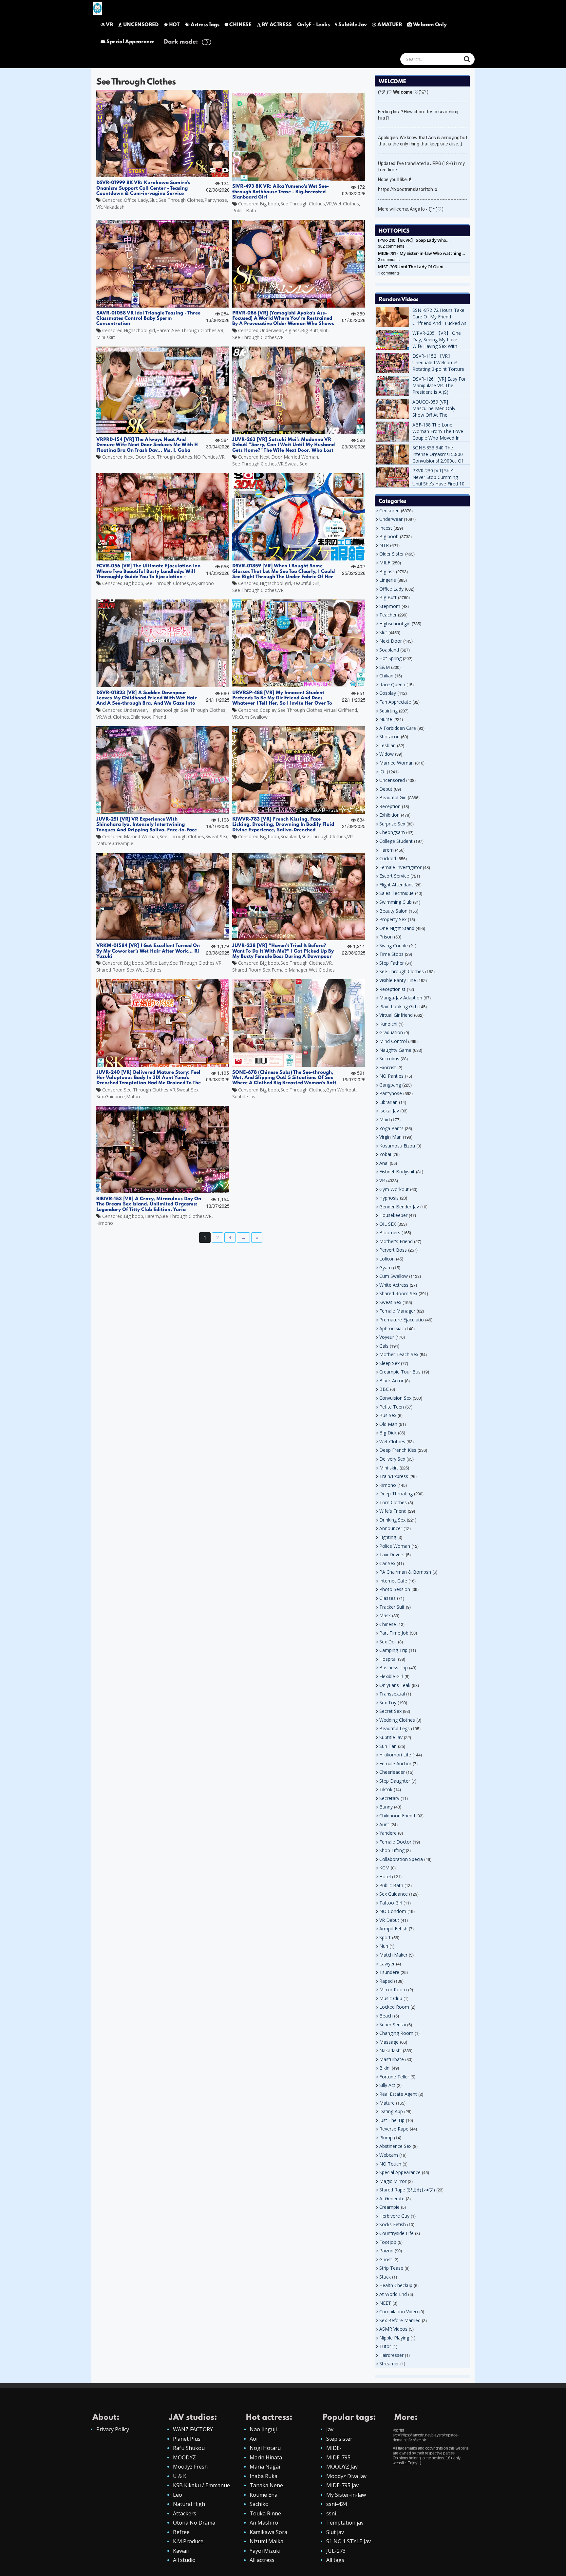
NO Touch (390, 2164)
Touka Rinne (265, 2513)
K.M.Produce (188, 2541)
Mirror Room (393, 1989)
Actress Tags (205, 25)
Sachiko (259, 2504)
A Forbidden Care (398, 728)
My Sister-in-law (346, 2495)
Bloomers (390, 1232)
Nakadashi (114, 207)
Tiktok (386, 1789)
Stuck (385, 2277)
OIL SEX (388, 1224)
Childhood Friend (148, 717)
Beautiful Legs (395, 1728)
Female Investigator (400, 867)
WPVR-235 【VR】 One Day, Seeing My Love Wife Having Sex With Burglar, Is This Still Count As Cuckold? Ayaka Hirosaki (440, 349)
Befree (181, 2532)
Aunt (384, 1824)
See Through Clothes (181, 200)
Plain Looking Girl (398, 1006)
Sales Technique (396, 893)
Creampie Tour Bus (400, 1372)
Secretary (389, 1798)
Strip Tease (391, 2268)
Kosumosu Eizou (397, 1146)
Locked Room (394, 2007)
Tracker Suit (392, 1607)
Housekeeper (393, 1215)
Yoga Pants (391, 1128)
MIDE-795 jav (342, 2485)
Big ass (292, 330)
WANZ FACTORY (193, 2429)
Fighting (388, 1537)
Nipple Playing (394, 2338)
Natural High (189, 2504)
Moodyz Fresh (190, 2467)
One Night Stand (397, 928)
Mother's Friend (396, 1241)
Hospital (388, 1659)
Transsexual (392, 1694)
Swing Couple (394, 946)
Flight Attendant (396, 885)
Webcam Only (430, 25)
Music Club (391, 1998)
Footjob (388, 2242)
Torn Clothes (393, 1502)
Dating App (391, 2111)
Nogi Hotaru (265, 2448)
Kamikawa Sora (268, 2532)
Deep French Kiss (398, 1450)
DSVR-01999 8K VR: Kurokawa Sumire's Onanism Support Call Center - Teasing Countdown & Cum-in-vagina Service (143, 188)
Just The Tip (392, 2120)
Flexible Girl (391, 1676)
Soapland (290, 836)
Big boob (269, 204)
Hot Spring (390, 658)
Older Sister (392, 554)
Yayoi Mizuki (265, 2551)
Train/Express (394, 1476)
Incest (386, 528)
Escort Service (394, 876)
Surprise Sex (392, 824)
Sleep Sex (389, 1363)
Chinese (388, 1624)
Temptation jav (345, 2523)
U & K (180, 2476)
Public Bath (244, 210)
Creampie (123, 843)
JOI (382, 772)
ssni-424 (337, 2504)
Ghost (386, 2259)
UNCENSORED (141, 25)
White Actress (394, 1285)
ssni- (332, 2513)
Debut (386, 789)
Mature (104, 843)
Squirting (388, 711)
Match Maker (393, 1955)
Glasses (387, 1598)
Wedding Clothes (397, 1720)
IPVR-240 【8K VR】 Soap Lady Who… (414, 240)
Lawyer (387, 1964)
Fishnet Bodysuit (397, 1172)
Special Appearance (131, 42)
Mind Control (393, 1041)
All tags (335, 2560)
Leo (178, 2495)
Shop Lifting (392, 1850)
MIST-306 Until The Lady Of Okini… (412, 267)
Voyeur (387, 1337)
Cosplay (268, 710)
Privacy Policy (113, 2429)
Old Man (388, 1424)
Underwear (271, 330)
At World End (393, 2294)
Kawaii (181, 2551)
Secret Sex (390, 1711)
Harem (163, 330)
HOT (174, 25)
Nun (384, 1946)
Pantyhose (216, 200)
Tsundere (389, 1972)
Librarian (388, 1102)
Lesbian (387, 745)
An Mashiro (264, 2523)
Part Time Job (394, 1633)
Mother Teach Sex (399, 1354)
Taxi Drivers (392, 1554)
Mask (385, 1615)
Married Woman (301, 457)
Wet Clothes (346, 204)
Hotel (385, 1876)
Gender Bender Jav (399, 1207)
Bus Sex (388, 1415)
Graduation (391, 1032)
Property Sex (393, 919)
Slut (153, 200)
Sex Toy (388, 1703)
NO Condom (393, 1911)
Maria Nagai (265, 2467)
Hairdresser (391, 2355)
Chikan (386, 676)
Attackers (185, 2513)
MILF (385, 563)
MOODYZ (184, 2457)
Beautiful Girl (306, 583)
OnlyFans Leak (395, 1685)
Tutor (385, 2346)
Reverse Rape (394, 2129)
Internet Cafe (393, 1581)
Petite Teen (392, 1407)
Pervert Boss (393, 1250)
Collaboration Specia (401, 1859)
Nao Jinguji (263, 2429)
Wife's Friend (393, 1511)
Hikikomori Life (395, 1755)
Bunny (386, 1807)
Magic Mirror (393, 2181)
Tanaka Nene (266, 2485)
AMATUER (390, 25)
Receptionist (392, 989)
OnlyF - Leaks (313, 25)
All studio (184, 2560)
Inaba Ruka (264, 2476)
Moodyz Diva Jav (346, 2476)
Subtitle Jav (353, 25)
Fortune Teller (394, 2077)
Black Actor (391, 1381)
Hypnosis (389, 1198)
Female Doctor (395, 1842)
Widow (387, 754)
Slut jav (335, 2532)
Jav (330, 2429)
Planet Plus (187, 2439)
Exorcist (388, 1067)
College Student (396, 841)
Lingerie (388, 580)
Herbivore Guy (394, 2216)
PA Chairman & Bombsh (405, 1572)
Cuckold (388, 858)
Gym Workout (341, 1090)
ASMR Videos (393, 2329)
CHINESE (240, 25)
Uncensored (392, 780)
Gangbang (390, 1085)
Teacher (388, 615)
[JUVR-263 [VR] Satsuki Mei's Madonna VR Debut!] (299, 390)
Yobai (385, 1154)
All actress (262, 2560)
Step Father (392, 963)
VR (109, 25)
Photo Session (395, 1589)
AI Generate (392, 2198)
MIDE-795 (338, 2457)
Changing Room (396, 2033)
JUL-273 (336, 2551)
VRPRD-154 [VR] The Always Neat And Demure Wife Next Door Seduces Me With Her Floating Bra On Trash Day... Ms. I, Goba (150, 445)
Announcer (391, 1528)
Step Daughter (395, 1781)
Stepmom (390, 606)
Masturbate (392, 2059)
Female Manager (290, 970)
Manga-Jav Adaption (401, 998)
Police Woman (395, 1546)
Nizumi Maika (266, 2541)
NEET (385, 2303)
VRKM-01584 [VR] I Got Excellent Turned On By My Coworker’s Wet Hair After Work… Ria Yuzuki (149, 951)
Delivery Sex (392, 1459)
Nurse (386, 719)
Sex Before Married (400, 2320)
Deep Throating (396, 1494)
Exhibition (389, 815)
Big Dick (388, 1433)
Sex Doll (388, 1642)
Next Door (135, 457)
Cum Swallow (253, 717)
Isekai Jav (389, 1111)
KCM (384, 1868)
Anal (384, 1163)
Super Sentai (393, 2025)
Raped (386, 1981)
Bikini (385, 2068)
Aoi (254, 2439)
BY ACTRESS (277, 25)
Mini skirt (106, 337)
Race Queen (392, 684)
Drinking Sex (392, 1520)
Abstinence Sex (395, 2146)
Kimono (206, 583)
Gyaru (386, 1268)
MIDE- (334, 2448)
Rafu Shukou (189, 2448)
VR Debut (389, 1920)
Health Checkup (396, 2285)
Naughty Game (395, 1050)
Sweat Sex (296, 464)
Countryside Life (396, 2233)
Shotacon (389, 737)
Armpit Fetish (393, 1929)
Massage (389, 2042)
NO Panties (206, 457)
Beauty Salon (393, 911)
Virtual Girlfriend (340, 710)
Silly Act (387, 2085)
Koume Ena (264, 2495)
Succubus (389, 1059)
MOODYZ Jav (342, 2467)
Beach (386, 2016)
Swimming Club (396, 902)
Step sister (339, 2439)
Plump (386, 2138)
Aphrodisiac (392, 1328)
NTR (384, 545)
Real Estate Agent (398, 2094)
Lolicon (387, 1259)
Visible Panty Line (398, 980)
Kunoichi (388, 1024)
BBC (384, 1389)
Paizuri (386, 2251)
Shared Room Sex (115, 970)
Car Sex (387, 1563)
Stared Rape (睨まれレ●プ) (407, 2190)
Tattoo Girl (391, 1903)
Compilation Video (399, 2311)
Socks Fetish (393, 2224)
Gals (384, 1346)
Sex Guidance (111, 1097)
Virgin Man (390, 1137)
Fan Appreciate (395, 702)
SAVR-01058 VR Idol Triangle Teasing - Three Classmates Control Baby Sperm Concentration (148, 319)
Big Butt (310, 330)
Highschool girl (139, 330)
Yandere (388, 1833)
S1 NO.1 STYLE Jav (349, 2541)
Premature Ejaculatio (402, 1320)
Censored (112, 200)
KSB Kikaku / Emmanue (201, 2485)
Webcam (389, 2155)
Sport (385, 1937)
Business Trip (394, 1667)
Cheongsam (392, 832)
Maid (385, 1119)
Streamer (389, 2364)
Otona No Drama (194, 2523)
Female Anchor (395, 1763)
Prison (386, 937)
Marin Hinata (266, 2457)
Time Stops (391, 954)
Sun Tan (388, 1746)
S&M (385, 667)
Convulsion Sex (395, 1398)
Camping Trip (393, 1650)
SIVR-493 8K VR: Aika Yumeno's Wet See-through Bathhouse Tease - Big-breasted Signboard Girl (281, 192)
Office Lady (136, 200)
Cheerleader (392, 1772)
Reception (390, 806)
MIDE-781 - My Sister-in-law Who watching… (421, 253)
